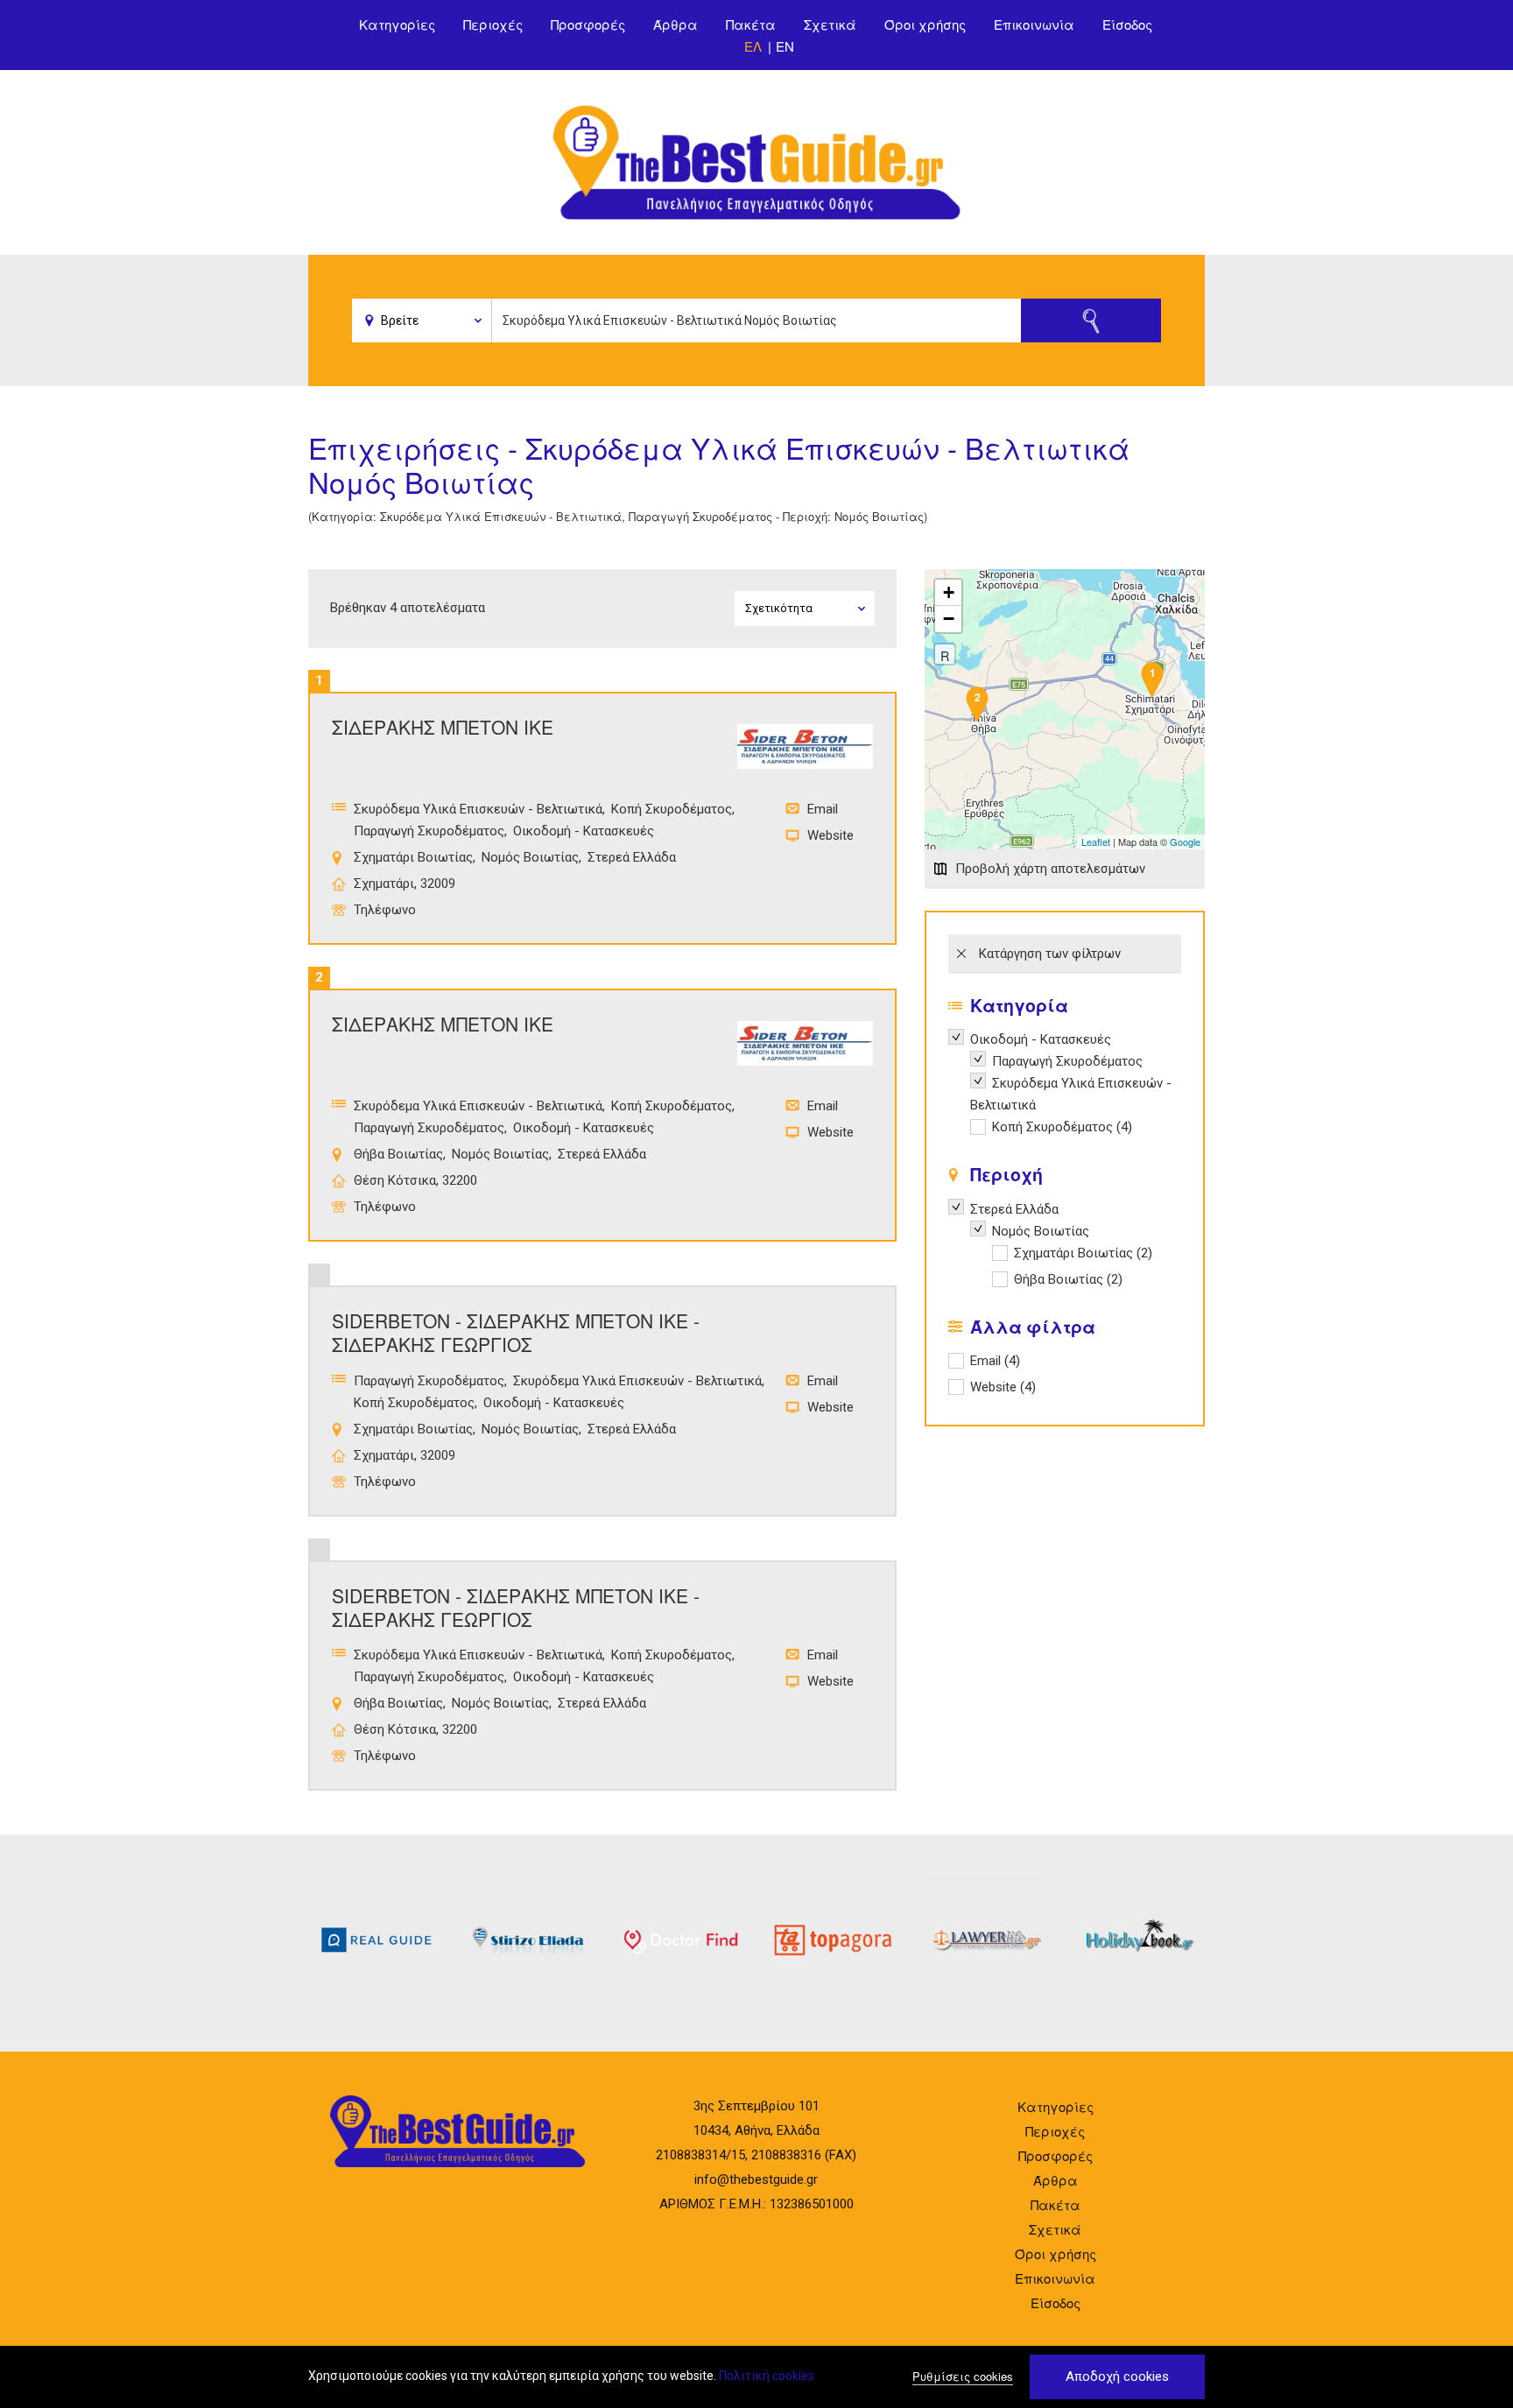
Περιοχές (493, 24)
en (785, 46)
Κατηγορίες (397, 24)
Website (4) (1003, 1387)
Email (823, 809)
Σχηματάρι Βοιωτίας (413, 857)
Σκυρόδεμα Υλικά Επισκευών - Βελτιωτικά (478, 809)
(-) (959, 1037)
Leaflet (1096, 841)
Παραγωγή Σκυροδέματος (429, 831)
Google (1185, 841)
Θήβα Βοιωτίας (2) (1068, 1281)
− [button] (949, 619)
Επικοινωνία (1034, 24)
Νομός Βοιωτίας (530, 857)
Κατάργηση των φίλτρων (1050, 954)
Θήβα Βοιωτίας (398, 1154)
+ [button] (949, 592)
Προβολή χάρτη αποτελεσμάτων (1050, 869)
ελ (753, 46)
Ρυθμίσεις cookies (963, 2376)
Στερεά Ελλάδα (632, 857)
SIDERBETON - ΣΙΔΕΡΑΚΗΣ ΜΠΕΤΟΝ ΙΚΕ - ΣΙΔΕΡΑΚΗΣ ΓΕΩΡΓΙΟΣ (516, 1332)
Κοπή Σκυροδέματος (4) (1062, 1129)
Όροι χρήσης (925, 24)
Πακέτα (751, 24)
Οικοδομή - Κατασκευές (584, 831)
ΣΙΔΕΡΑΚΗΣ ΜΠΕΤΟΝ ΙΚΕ (443, 727)
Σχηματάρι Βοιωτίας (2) (1083, 1255)
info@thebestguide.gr (756, 2179)
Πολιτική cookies (767, 2376)
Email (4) (995, 1361)
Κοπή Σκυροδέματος (672, 809)
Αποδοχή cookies (1117, 2376)
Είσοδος (1127, 24)
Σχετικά (830, 24)
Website (830, 835)
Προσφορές (588, 24)
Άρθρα (676, 24)
